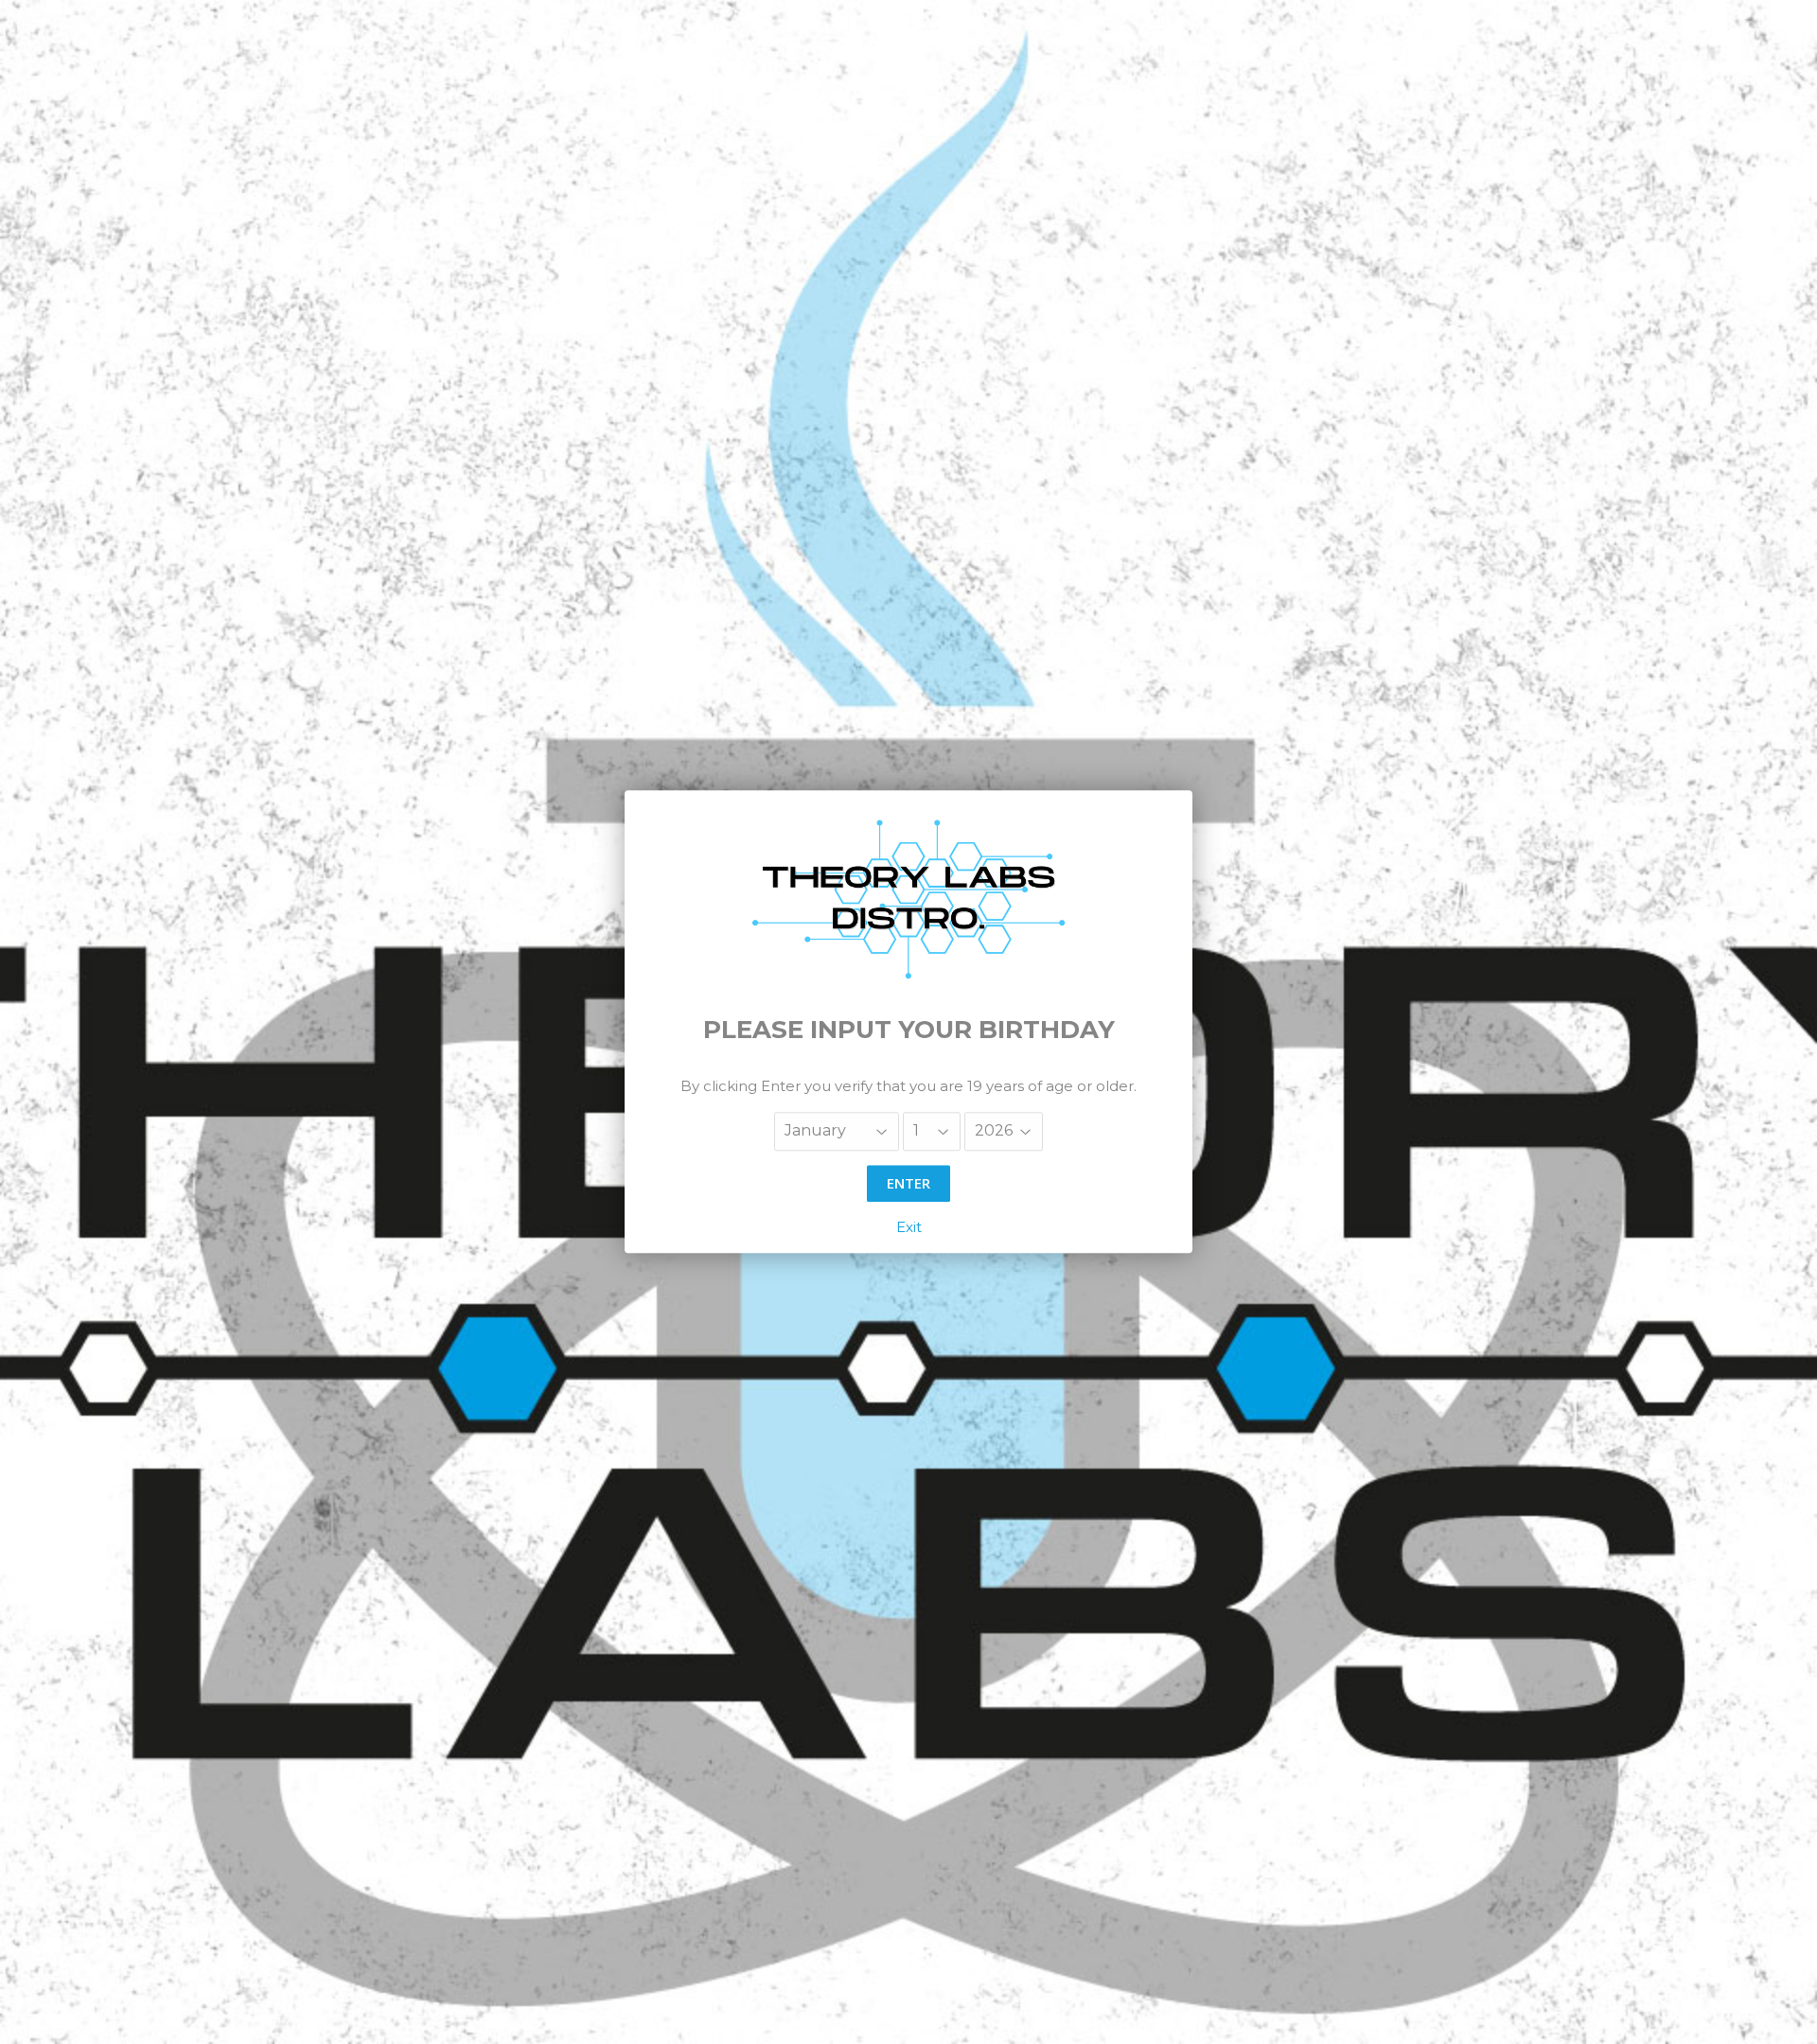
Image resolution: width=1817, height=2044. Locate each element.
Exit (909, 1228)
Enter (908, 1183)
